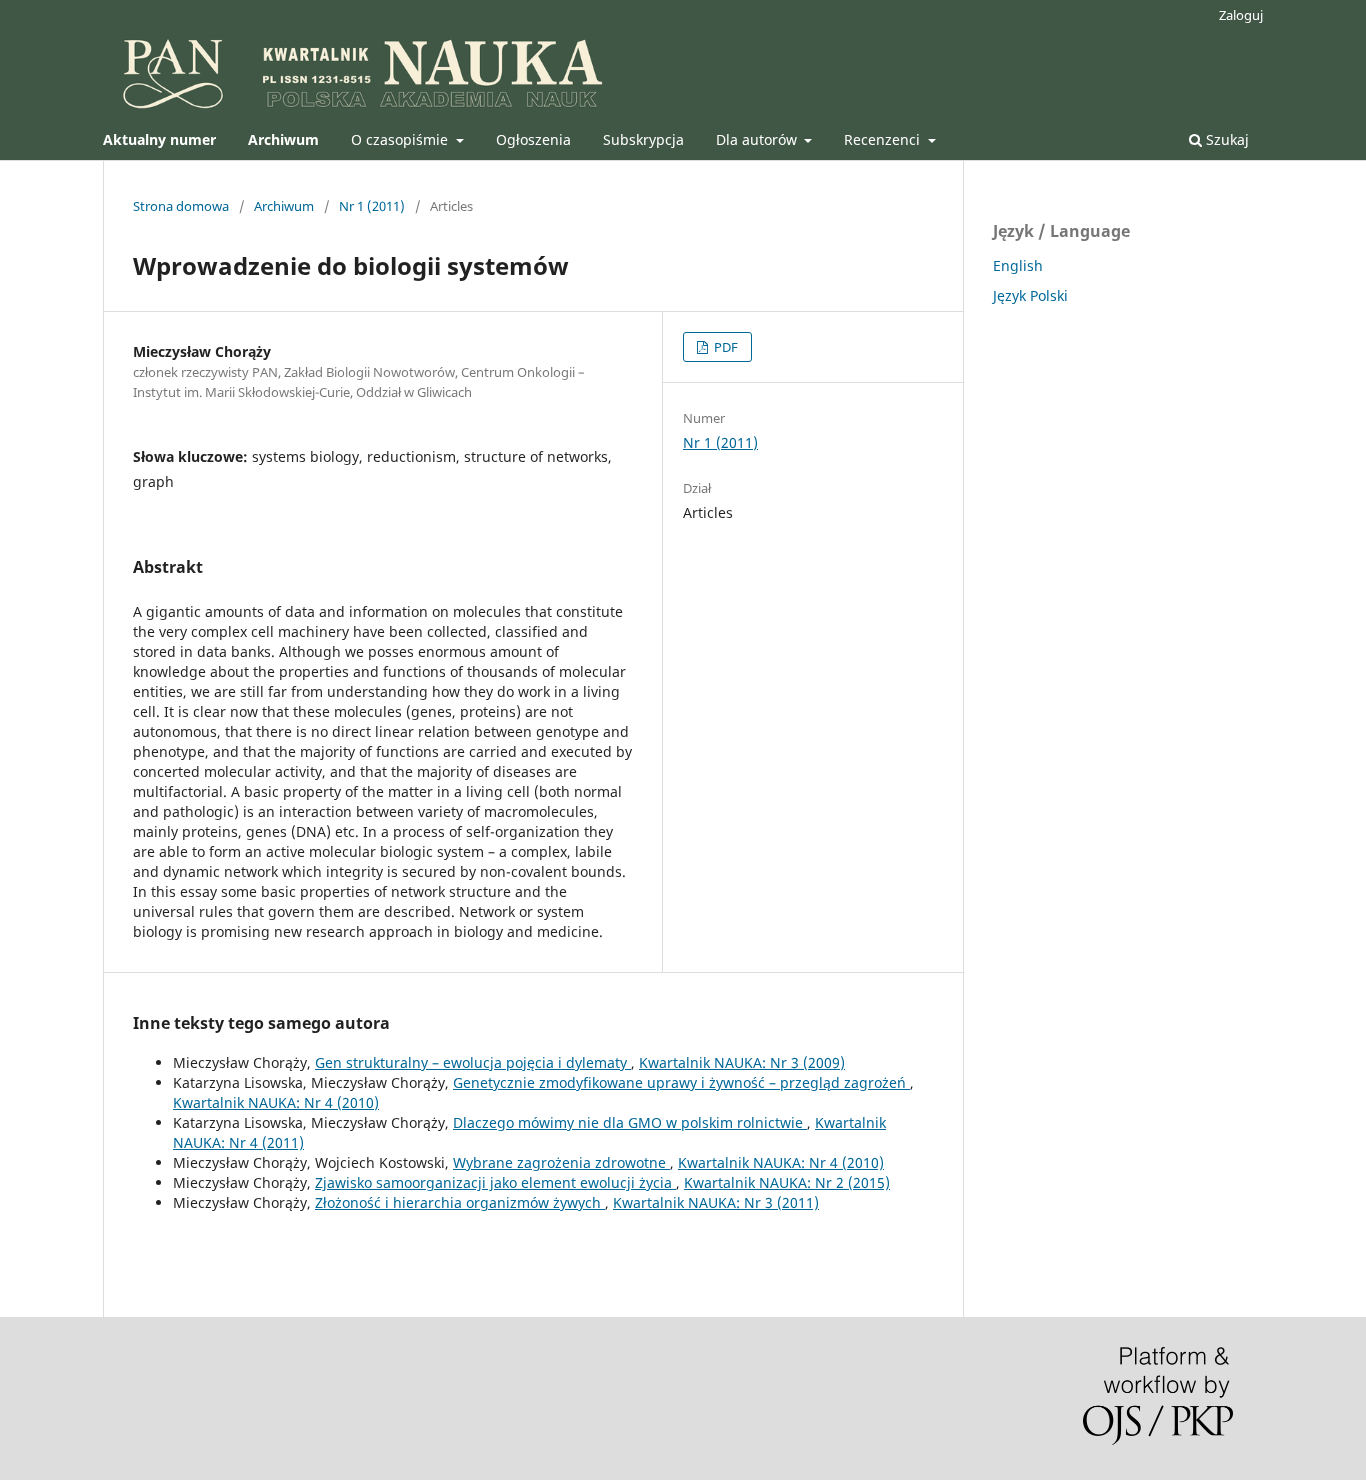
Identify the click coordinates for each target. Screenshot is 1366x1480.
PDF (724, 347)
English (1018, 265)
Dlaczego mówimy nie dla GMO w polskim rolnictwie (630, 1122)
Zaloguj (1241, 15)
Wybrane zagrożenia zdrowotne (561, 1162)
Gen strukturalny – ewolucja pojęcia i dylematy (473, 1062)
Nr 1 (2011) (372, 206)
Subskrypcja (643, 139)
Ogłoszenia (533, 139)
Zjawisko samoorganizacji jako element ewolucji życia (495, 1182)
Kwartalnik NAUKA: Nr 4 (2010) (276, 1102)
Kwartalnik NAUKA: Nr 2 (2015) (787, 1182)
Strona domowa (181, 206)
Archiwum (284, 206)
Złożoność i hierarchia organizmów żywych (460, 1202)
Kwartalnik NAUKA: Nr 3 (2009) (742, 1062)
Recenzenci (884, 139)
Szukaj (1225, 139)
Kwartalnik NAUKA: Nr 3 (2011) (716, 1202)
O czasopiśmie (401, 139)
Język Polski (1030, 295)
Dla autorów (758, 139)
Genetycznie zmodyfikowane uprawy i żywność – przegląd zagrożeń (681, 1082)
